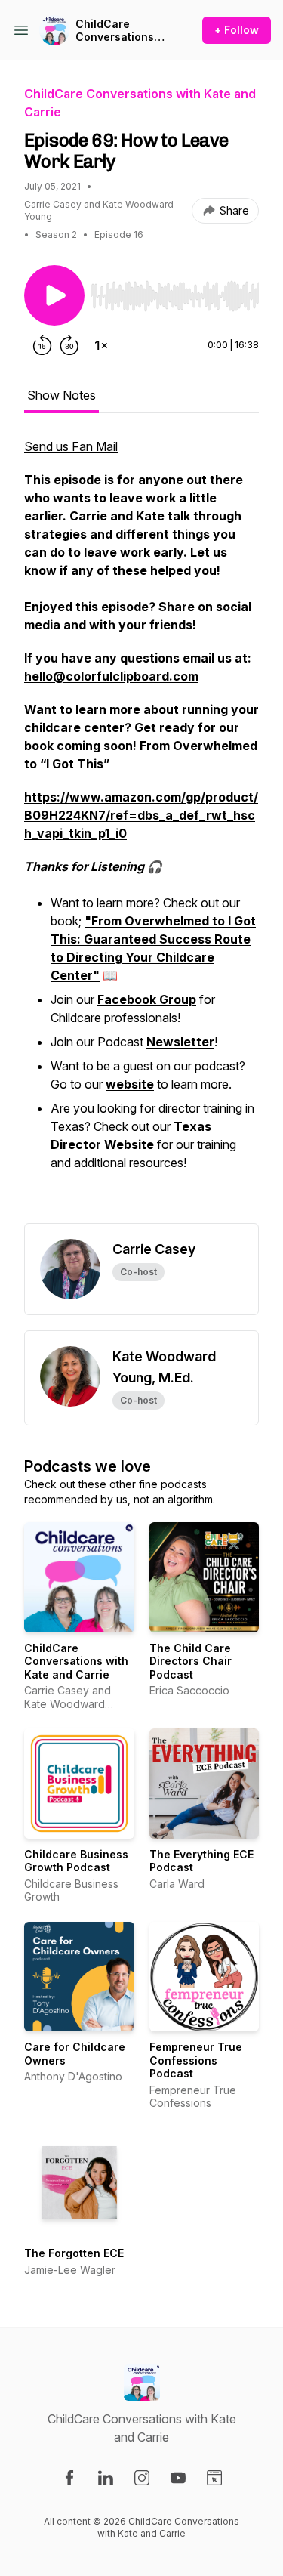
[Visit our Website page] (214, 2478)
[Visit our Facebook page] (69, 2478)
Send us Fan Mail (71, 446)
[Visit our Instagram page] (142, 2478)
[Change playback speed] (101, 345)
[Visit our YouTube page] (178, 2478)
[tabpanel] (141, 830)
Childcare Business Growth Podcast (76, 1861)
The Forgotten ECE (74, 2253)
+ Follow (237, 30)
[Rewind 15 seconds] (42, 345)
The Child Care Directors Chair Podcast (191, 1661)
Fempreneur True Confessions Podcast (196, 2060)
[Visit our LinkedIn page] (106, 2478)
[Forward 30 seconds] (69, 345)
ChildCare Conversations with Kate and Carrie (115, 31)
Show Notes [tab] (62, 395)
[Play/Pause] (54, 295)
